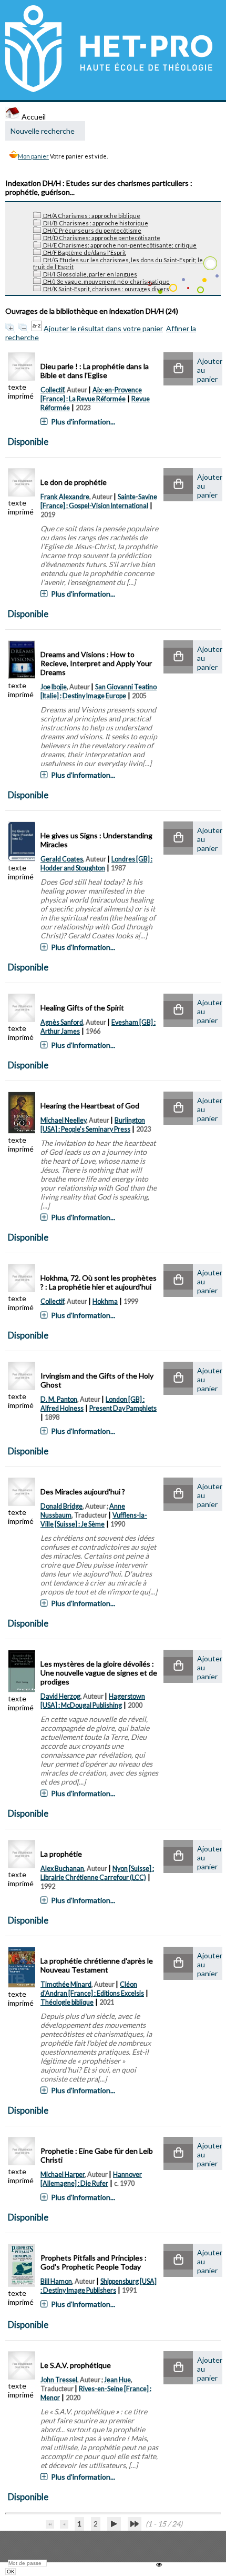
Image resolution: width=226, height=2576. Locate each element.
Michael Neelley (63, 1120)
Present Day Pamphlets (123, 1408)
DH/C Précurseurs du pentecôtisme (92, 230)
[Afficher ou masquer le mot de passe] (159, 2565)
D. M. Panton (59, 1399)
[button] (178, 369)
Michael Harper (63, 2174)
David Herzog (60, 1696)
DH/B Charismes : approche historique (95, 223)
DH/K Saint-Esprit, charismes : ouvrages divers (106, 289)
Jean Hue (117, 2380)
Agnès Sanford (62, 1022)
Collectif (52, 390)
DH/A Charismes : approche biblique (91, 216)
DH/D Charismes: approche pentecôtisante (101, 238)
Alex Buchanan (62, 1869)
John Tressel (59, 2380)
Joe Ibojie (54, 687)
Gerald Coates (62, 859)
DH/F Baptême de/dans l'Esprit (84, 252)
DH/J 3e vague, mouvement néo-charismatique (106, 281)
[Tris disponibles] (38, 328)
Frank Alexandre (65, 497)
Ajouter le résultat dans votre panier (103, 328)
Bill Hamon (56, 2281)
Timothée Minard (66, 1984)
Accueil (33, 117)
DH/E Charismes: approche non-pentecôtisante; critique (119, 245)
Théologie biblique (67, 2002)
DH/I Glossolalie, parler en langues (90, 274)
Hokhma (105, 1301)
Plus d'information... (83, 422)
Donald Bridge (61, 1506)
